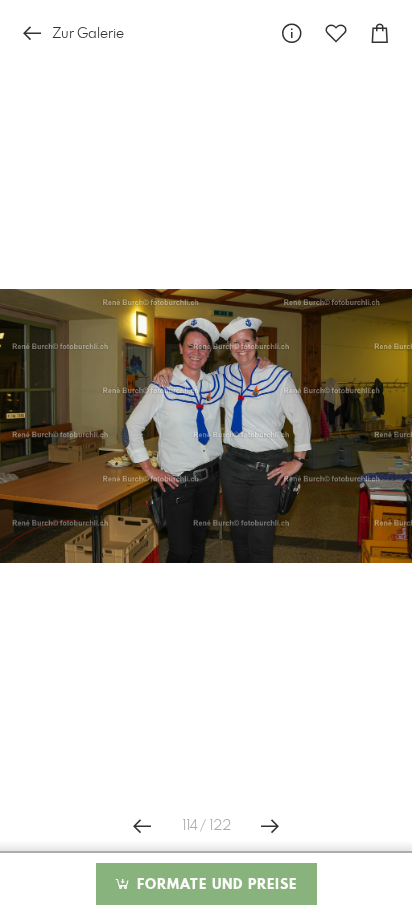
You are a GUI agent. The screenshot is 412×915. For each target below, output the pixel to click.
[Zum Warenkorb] (380, 33)
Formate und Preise (214, 885)
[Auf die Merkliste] (336, 33)
